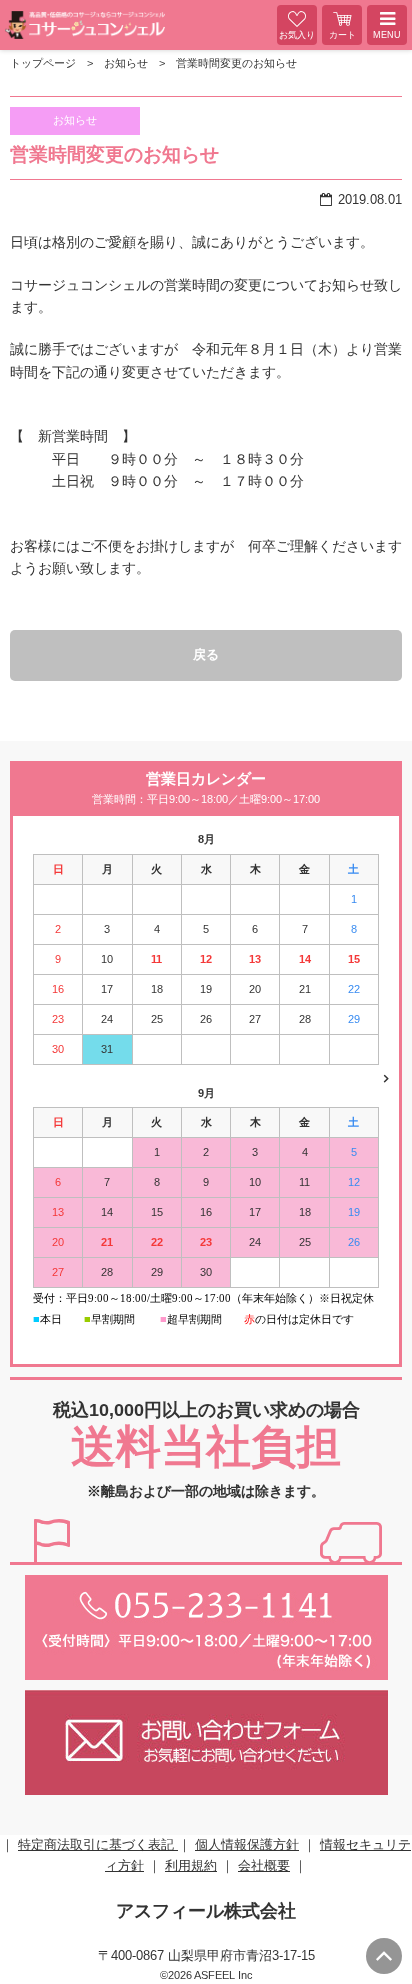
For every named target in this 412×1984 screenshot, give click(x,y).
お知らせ (126, 63)
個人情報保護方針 (247, 1844)
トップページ (43, 63)
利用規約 (191, 1865)
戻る (206, 654)
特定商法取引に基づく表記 (98, 1844)
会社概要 (264, 1865)
